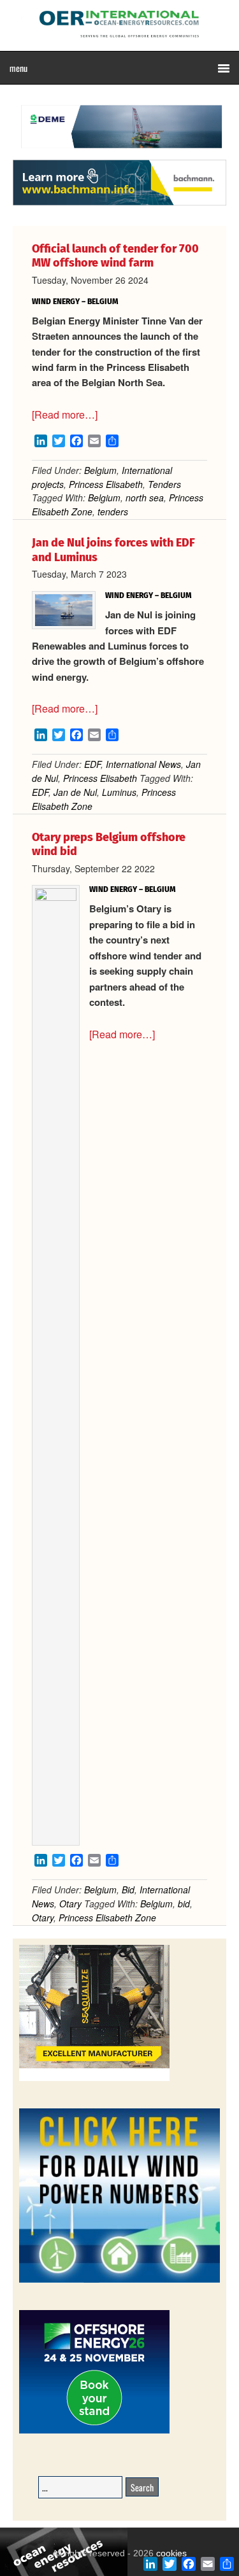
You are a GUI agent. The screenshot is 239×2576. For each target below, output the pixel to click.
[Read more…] (65, 414)
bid (184, 1904)
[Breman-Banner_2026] (94, 2079)
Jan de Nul (75, 792)
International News (143, 764)
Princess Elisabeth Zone (107, 1918)
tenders (113, 512)
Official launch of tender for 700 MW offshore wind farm (115, 256)
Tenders (164, 484)
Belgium (100, 470)
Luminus (119, 792)
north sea (145, 498)
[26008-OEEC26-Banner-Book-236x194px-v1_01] (94, 2431)
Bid (128, 1890)
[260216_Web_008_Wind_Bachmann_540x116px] (119, 204)
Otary (70, 1904)
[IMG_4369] (119, 153)
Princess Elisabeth (106, 484)
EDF (92, 764)
